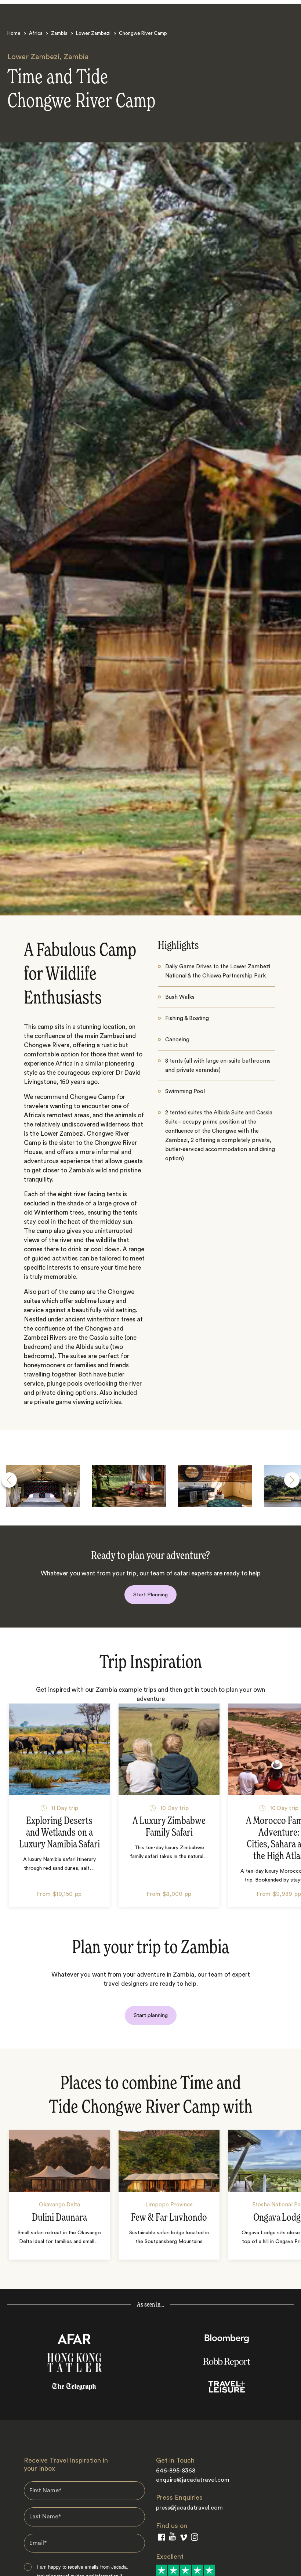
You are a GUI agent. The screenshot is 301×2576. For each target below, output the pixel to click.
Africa (36, 33)
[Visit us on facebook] (162, 2539)
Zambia (59, 33)
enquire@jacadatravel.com (193, 2480)
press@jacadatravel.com (189, 2508)
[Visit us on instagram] (195, 2539)
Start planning (151, 2015)
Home (14, 33)
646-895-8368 (176, 2471)
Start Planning (150, 1595)
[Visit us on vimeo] (183, 2539)
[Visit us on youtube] (172, 2538)
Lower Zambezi (93, 33)
